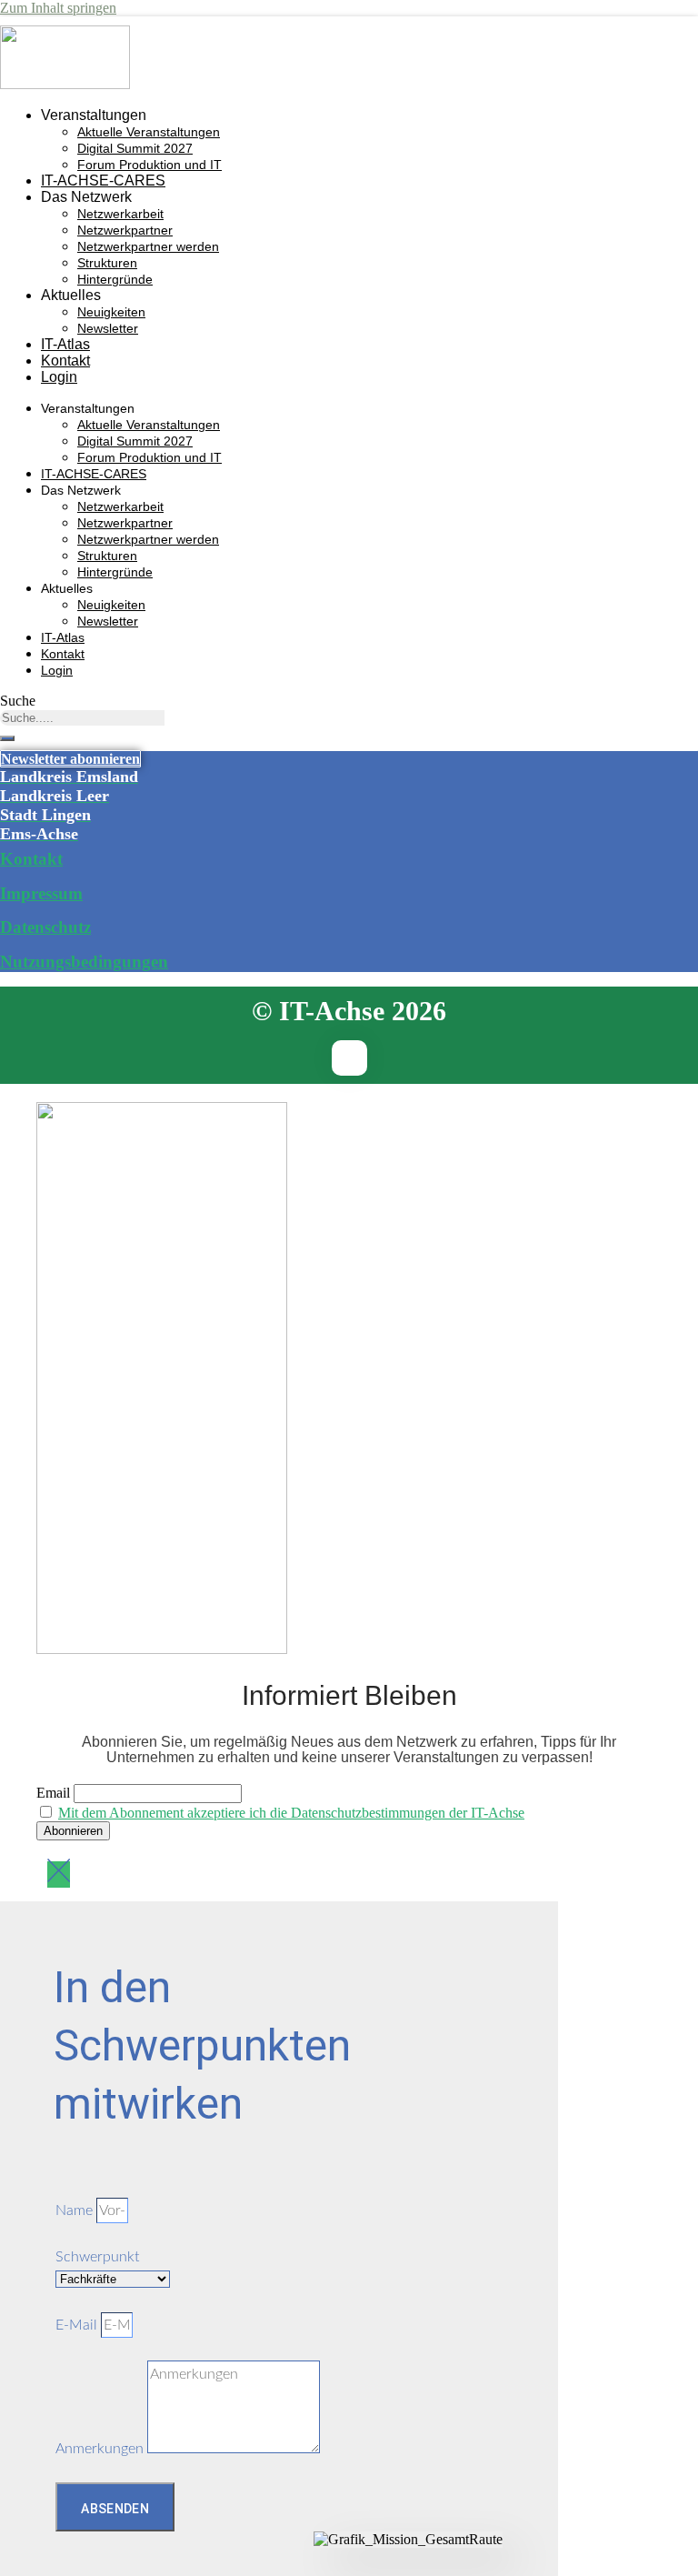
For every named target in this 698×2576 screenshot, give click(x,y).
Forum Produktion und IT (150, 165)
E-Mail (78, 2325)
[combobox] (82, 718)
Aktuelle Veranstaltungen (149, 132)
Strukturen (107, 263)
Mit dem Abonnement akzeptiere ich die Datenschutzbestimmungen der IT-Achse (291, 1813)
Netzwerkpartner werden (148, 246)
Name (76, 2210)
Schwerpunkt (97, 2257)
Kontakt (65, 361)
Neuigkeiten (111, 312)
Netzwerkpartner (125, 230)
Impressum (41, 893)
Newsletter (108, 328)
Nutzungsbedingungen (84, 962)
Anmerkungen (101, 2449)
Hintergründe (115, 279)
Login (59, 377)
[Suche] (7, 738)
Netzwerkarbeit (120, 214)
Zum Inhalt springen (58, 8)
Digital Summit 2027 (135, 148)
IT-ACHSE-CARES (103, 180)
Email (53, 1793)
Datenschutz (45, 927)
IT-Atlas (65, 344)
